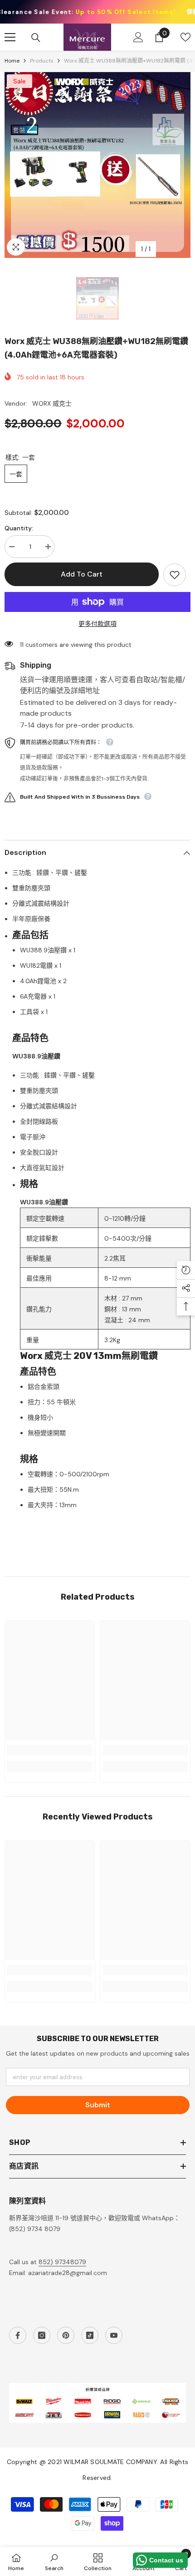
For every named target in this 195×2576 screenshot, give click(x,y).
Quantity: (19, 528)
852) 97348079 (62, 2262)
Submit (98, 2105)
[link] (50, 1750)
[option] (97, 165)
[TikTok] (90, 2335)
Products (42, 61)
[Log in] (138, 37)
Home (12, 61)
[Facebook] (18, 2335)
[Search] (36, 38)
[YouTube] (114, 2335)
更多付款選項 (97, 624)
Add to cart (82, 574)
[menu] (10, 37)
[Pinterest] (66, 2335)
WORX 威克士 (52, 403)
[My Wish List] (185, 37)
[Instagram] (42, 2335)
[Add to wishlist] (175, 575)
